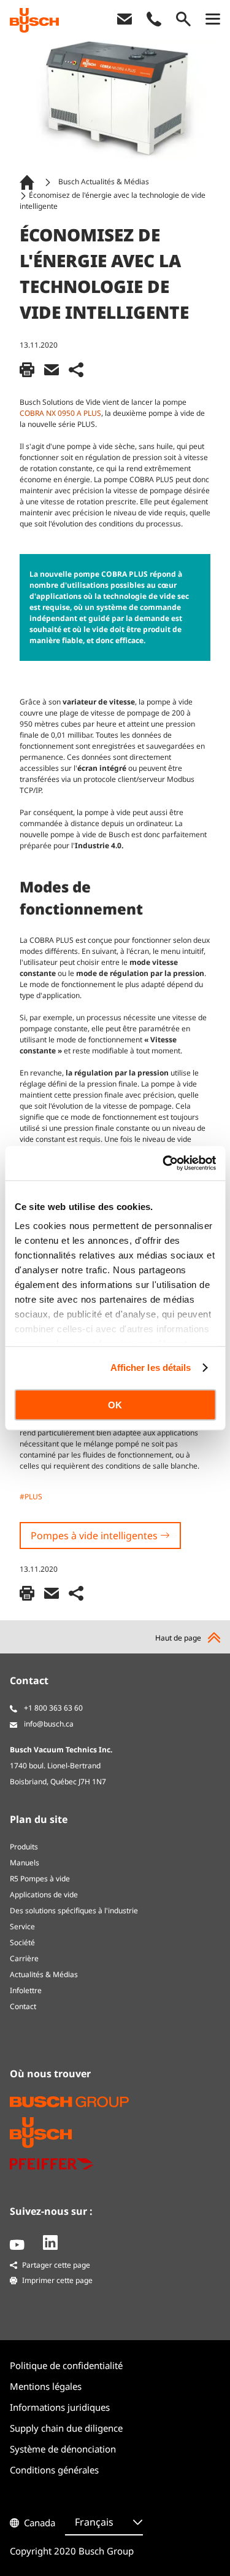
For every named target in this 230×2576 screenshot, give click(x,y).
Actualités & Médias (44, 1974)
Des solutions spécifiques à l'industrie (74, 1911)
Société (22, 1942)
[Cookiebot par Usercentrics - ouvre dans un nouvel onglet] (164, 1163)
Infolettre (26, 1990)
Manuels (25, 1863)
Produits (24, 1847)
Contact (23, 2006)
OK (115, 1404)
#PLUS (31, 1497)
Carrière (24, 1958)
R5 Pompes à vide (40, 1879)
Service (22, 1926)
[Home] (29, 182)
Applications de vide (44, 1895)
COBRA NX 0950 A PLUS (60, 413)
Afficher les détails (151, 1368)
